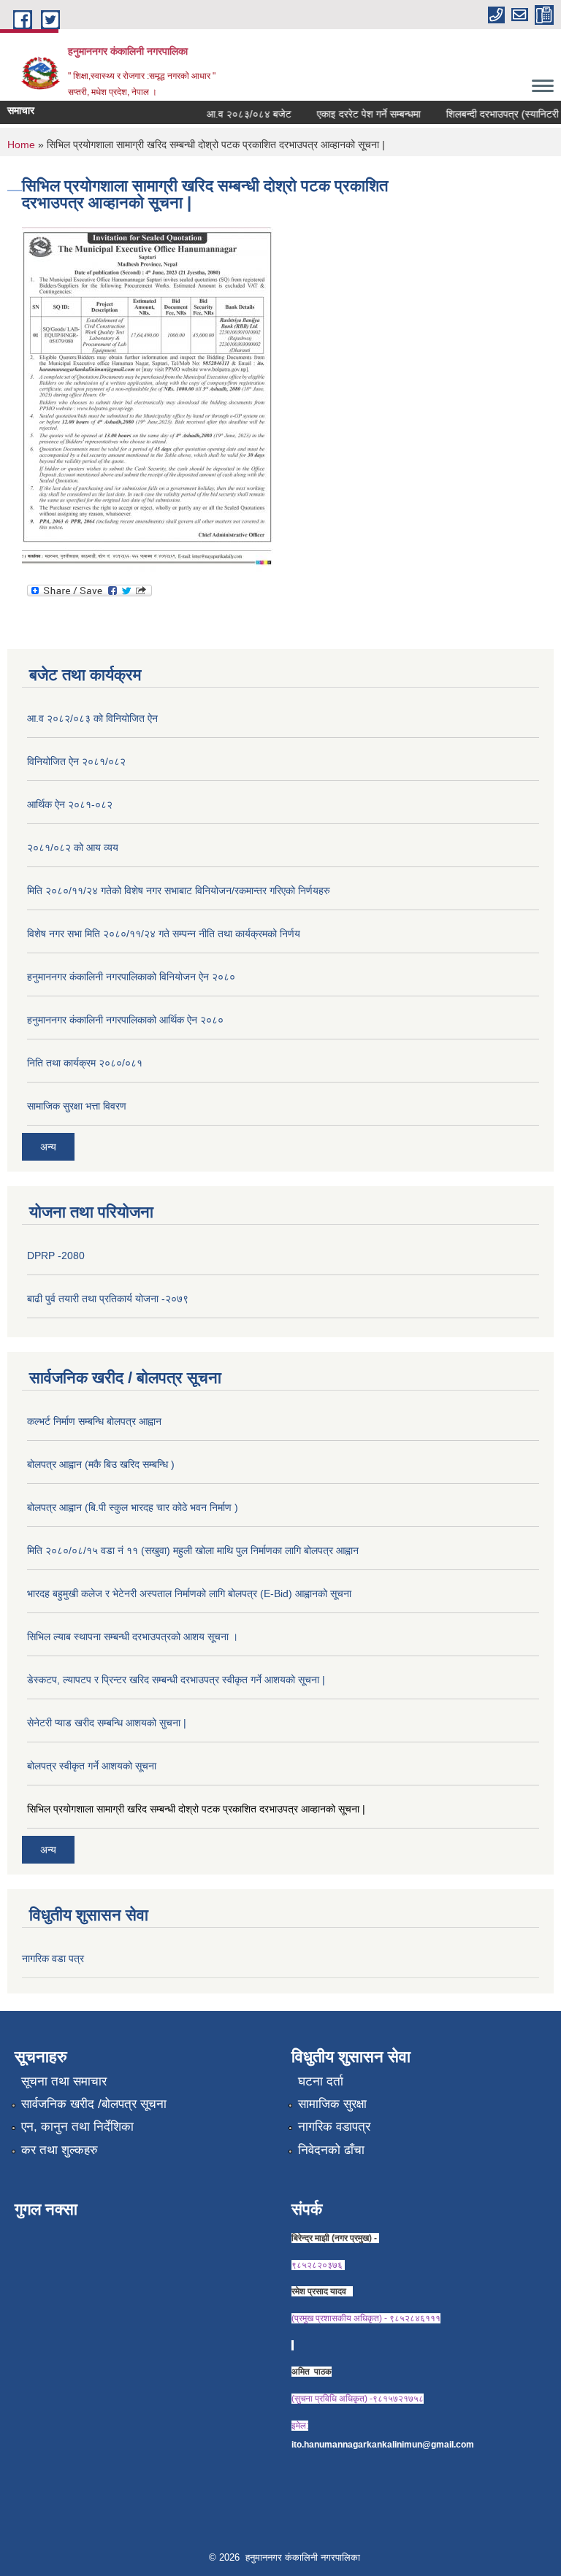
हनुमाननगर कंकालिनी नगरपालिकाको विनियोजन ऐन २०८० (131, 977)
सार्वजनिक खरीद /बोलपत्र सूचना (94, 2104)
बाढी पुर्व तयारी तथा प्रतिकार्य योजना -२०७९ (108, 1299)
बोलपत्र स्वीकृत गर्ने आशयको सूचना (92, 1766)
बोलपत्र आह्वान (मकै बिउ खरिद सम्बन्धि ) (101, 1464)
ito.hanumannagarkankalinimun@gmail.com (383, 2445)
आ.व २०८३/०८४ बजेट (236, 114)
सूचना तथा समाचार (64, 2081)
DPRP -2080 (56, 1256)
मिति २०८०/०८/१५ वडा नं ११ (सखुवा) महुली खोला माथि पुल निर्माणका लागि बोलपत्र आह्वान (193, 1550)
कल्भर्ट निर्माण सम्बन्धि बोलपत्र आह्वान (94, 1421)
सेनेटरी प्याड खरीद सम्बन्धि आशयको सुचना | (107, 1723)
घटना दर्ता (321, 2081)
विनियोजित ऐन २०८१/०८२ (76, 761)
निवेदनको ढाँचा (331, 2150)
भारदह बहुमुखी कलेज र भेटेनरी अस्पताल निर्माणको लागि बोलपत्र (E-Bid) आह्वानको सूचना (189, 1593)
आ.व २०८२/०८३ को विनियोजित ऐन (92, 718)
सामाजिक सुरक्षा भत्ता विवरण (77, 1106)
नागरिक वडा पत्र (53, 1958)
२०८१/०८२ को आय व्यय (73, 847)
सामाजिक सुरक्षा (332, 2104)
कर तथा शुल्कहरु (60, 2150)
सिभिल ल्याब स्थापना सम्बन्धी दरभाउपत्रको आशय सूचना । (133, 1637)
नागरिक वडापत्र (334, 2127)
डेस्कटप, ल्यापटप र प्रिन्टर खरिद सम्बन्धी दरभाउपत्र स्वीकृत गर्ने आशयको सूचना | (176, 1680)
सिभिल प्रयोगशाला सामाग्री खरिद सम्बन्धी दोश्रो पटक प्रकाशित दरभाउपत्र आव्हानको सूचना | (196, 1809)
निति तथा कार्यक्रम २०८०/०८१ (85, 1063)
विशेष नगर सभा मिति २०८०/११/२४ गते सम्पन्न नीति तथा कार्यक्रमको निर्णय (164, 934)
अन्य (48, 1147)
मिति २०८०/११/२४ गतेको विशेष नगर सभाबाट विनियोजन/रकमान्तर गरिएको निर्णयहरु (179, 891)
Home (21, 145)
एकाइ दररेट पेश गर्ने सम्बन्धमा (356, 114)
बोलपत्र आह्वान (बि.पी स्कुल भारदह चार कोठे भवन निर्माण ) (133, 1507)
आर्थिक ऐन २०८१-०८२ (70, 804)
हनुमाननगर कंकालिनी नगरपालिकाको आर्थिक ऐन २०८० (125, 1020)
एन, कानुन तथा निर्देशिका (77, 2127)
